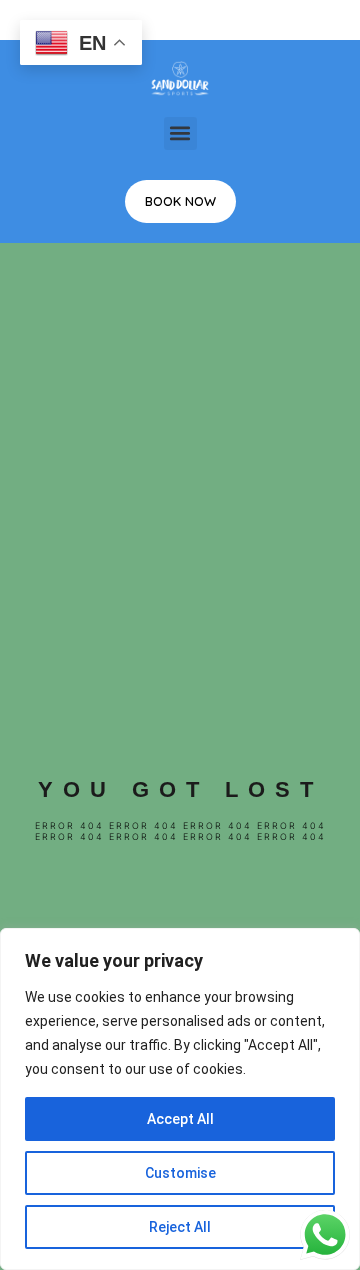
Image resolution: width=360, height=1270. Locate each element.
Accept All (180, 1119)
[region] (180, 1099)
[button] (180, 133)
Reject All (180, 1227)
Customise (180, 1173)
